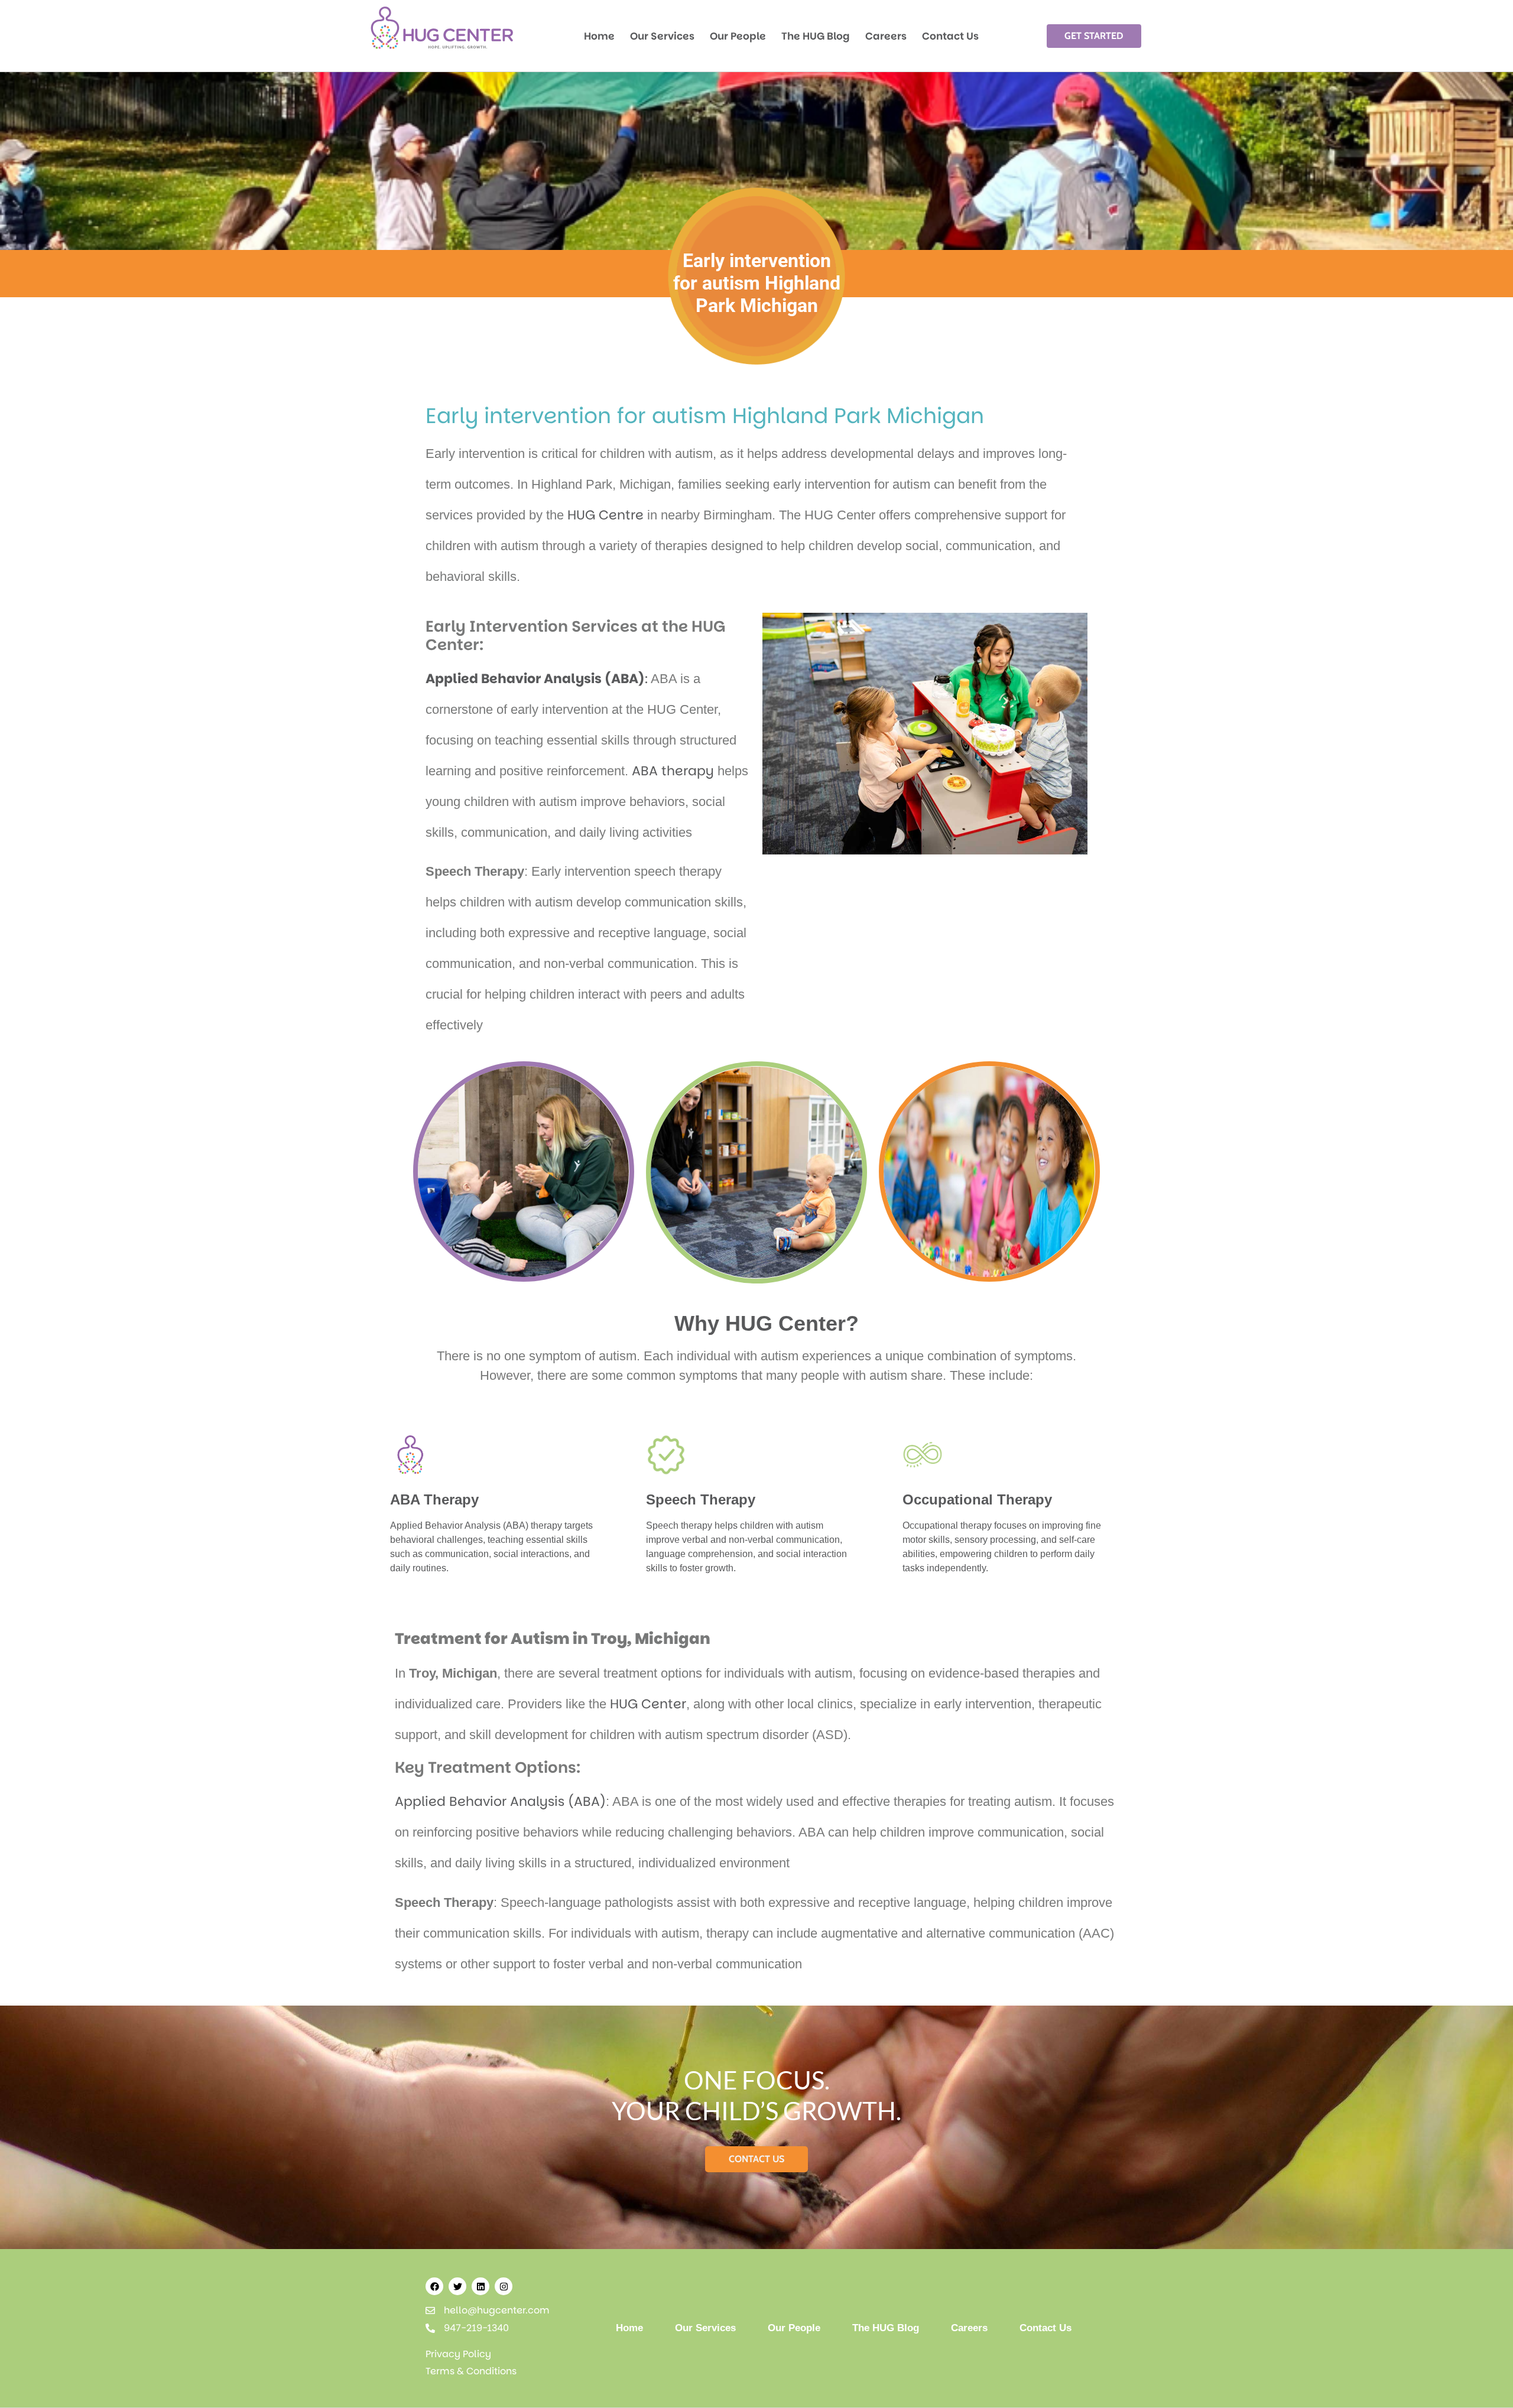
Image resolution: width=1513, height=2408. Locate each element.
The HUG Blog (816, 36)
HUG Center (648, 1704)
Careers (886, 36)
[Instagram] (504, 2286)
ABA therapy (673, 771)
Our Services (662, 36)
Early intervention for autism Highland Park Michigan (705, 416)
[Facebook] (434, 2286)
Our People (738, 36)
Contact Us (950, 36)
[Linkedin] (480, 2286)
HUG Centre (605, 515)
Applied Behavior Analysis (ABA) (500, 1801)
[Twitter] (457, 2286)
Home (599, 36)
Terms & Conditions (471, 2371)
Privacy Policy (458, 2354)
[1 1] (442, 49)
